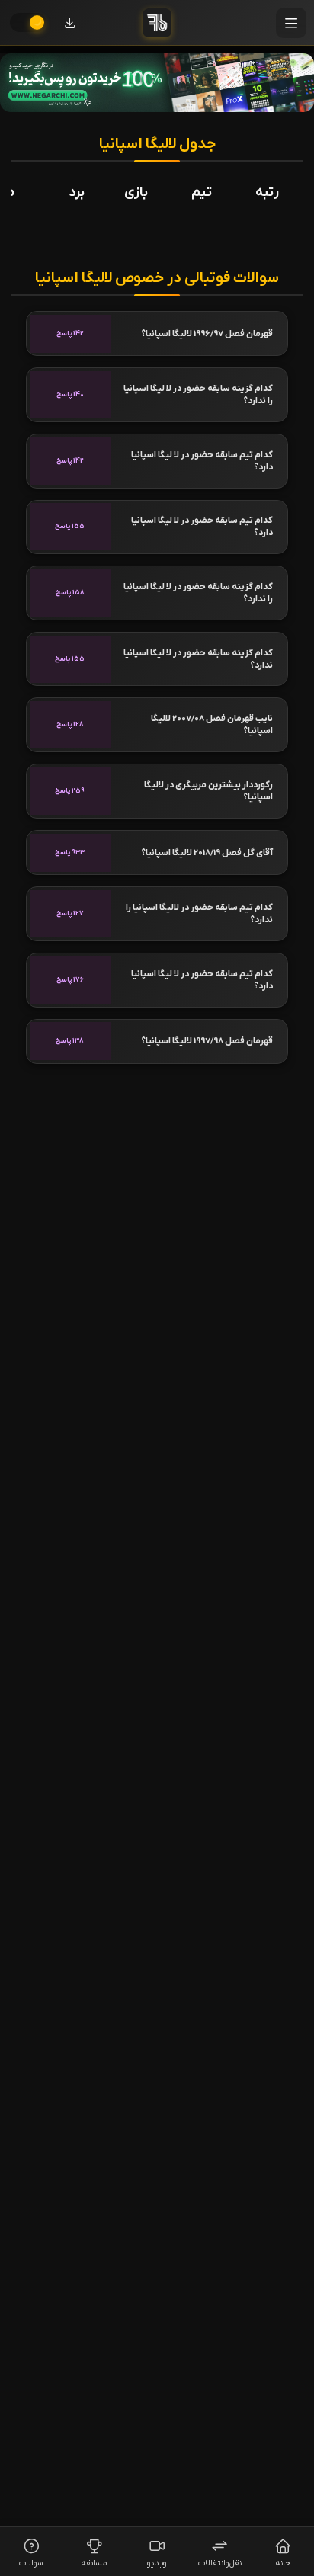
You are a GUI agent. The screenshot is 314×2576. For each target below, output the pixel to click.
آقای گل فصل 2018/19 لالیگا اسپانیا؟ (207, 853)
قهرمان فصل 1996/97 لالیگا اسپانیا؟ (207, 334)
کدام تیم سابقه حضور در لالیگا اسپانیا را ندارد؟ (199, 914)
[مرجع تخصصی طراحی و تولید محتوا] (157, 83)
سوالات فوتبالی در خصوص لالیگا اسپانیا (157, 279)
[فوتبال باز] (157, 23)
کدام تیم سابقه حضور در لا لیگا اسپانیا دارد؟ (202, 461)
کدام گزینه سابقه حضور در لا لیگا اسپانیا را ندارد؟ (198, 395)
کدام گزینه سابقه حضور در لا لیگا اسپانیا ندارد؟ (198, 659)
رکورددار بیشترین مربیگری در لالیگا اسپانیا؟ (208, 791)
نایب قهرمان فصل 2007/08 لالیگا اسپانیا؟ (212, 725)
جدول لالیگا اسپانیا (157, 144)
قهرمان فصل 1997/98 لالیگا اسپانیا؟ (207, 1041)
